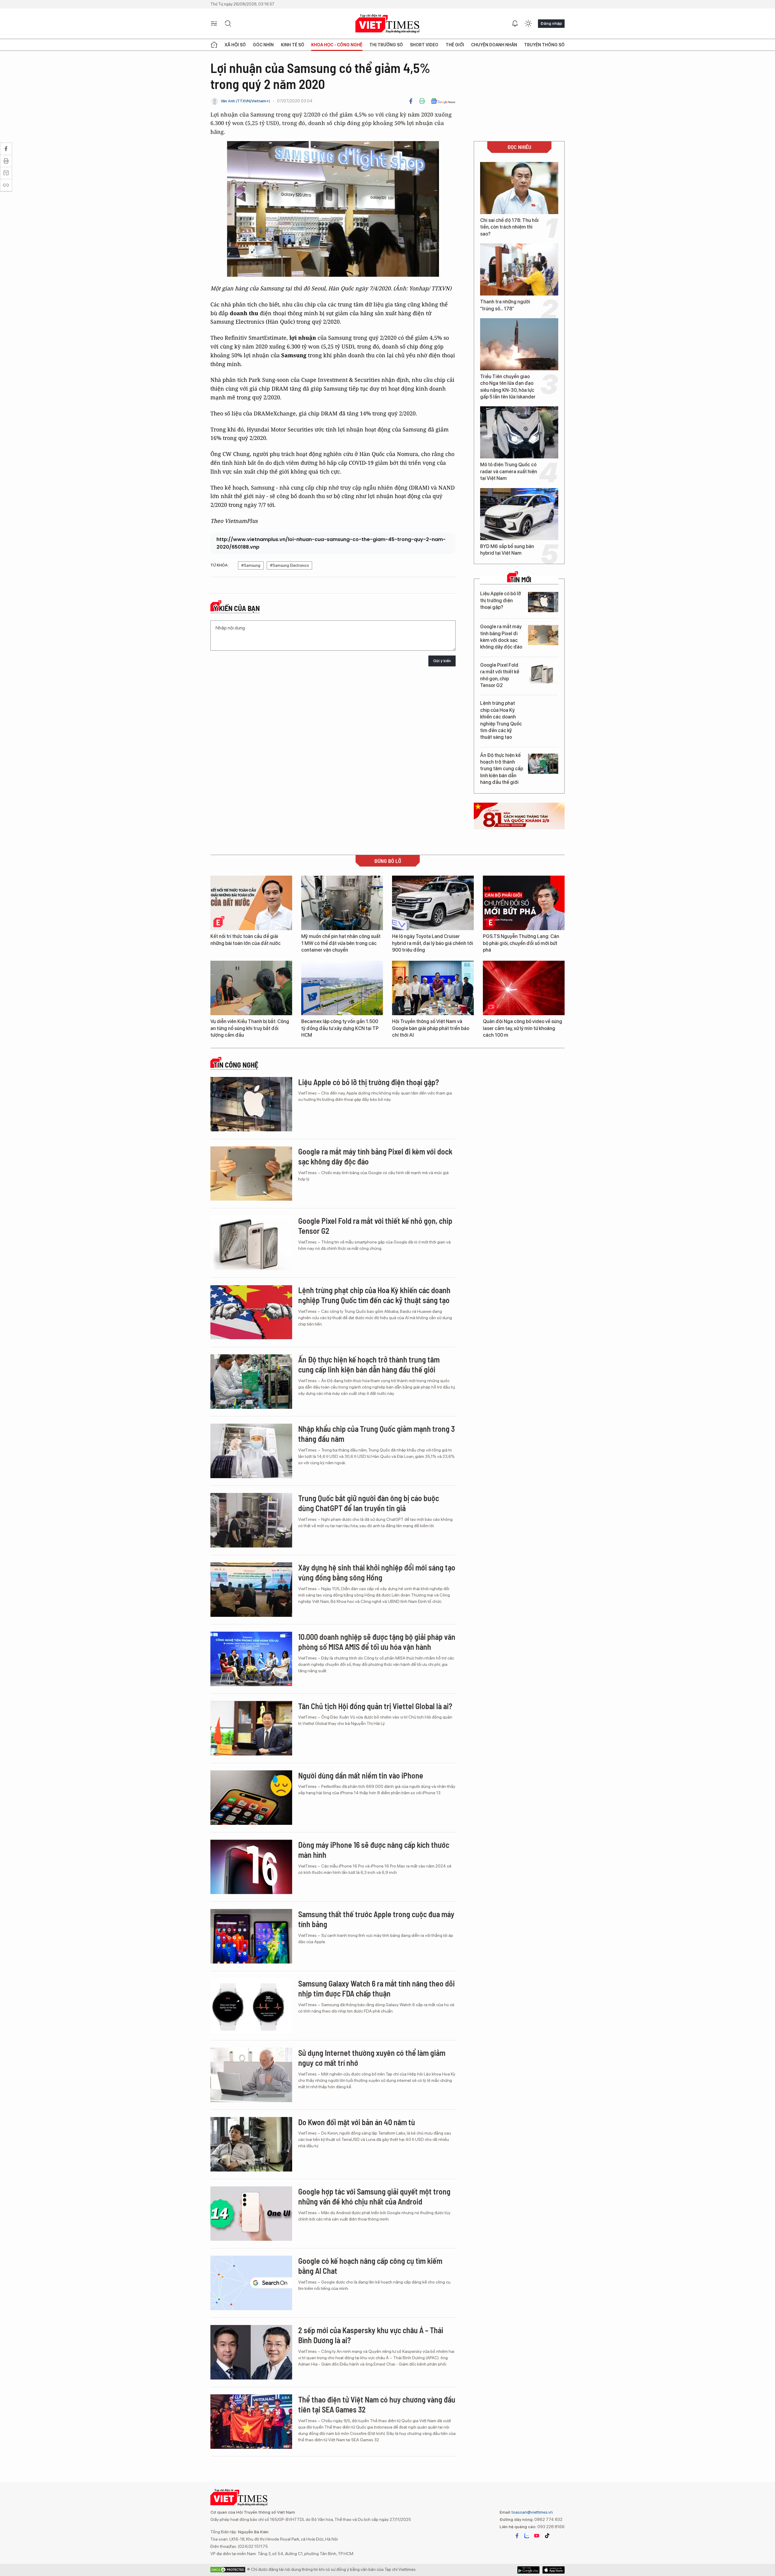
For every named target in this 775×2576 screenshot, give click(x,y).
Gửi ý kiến (442, 661)
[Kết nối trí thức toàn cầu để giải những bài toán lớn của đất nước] (251, 903)
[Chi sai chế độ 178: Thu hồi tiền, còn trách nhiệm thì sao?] (519, 188)
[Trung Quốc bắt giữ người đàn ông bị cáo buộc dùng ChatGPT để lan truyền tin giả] (251, 1520)
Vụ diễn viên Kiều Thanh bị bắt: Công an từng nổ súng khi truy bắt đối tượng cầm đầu (250, 1028)
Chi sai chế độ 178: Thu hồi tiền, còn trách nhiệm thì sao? (509, 227)
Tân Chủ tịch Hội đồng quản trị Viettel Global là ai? (375, 1706)
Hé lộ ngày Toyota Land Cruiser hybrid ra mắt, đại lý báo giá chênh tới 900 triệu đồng (433, 943)
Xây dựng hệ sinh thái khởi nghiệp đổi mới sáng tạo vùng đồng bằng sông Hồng (377, 1572)
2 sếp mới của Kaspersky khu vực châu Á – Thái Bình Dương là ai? (371, 2335)
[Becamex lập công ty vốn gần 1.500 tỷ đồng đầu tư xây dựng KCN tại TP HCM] (342, 988)
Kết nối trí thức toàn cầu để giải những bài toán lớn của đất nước (246, 940)
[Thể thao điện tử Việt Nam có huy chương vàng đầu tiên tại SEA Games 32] (251, 2422)
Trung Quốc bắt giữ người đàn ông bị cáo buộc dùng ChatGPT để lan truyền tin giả (369, 1503)
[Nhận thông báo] (515, 24)
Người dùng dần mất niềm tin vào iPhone (361, 1775)
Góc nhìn (263, 45)
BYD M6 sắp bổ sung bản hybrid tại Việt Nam (507, 550)
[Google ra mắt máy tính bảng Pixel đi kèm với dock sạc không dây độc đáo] (543, 635)
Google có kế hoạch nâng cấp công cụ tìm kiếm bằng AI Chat (370, 2266)
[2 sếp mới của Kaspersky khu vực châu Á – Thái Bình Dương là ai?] (251, 2352)
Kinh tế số (293, 45)
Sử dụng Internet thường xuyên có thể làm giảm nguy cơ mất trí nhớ (372, 2058)
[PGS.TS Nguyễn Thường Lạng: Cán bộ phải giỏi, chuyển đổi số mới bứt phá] (524, 903)
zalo (527, 2536)
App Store (528, 2570)
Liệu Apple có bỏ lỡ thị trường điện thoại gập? (501, 600)
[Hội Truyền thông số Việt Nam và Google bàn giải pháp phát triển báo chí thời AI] (433, 988)
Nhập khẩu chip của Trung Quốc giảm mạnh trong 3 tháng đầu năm (376, 1434)
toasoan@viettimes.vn (532, 2512)
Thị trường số (386, 45)
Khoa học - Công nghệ (337, 45)
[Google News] (443, 101)
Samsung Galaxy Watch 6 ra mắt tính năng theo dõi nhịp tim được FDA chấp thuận (376, 1988)
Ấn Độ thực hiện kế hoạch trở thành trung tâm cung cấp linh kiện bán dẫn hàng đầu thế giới (502, 769)
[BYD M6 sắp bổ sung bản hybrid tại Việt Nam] (519, 514)
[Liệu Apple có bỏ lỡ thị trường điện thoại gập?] (543, 602)
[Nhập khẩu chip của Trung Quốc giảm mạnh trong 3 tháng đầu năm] (251, 1451)
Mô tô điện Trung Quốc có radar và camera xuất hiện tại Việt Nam (509, 471)
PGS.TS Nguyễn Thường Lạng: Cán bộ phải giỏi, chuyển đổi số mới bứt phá (521, 943)
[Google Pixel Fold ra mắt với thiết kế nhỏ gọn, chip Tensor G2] (543, 674)
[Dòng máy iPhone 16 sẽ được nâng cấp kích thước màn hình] (251, 1867)
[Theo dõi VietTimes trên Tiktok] (547, 2536)
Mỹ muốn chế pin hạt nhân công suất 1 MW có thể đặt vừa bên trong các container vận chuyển (341, 943)
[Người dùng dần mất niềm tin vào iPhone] (251, 1798)
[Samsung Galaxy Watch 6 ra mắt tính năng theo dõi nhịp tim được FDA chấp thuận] (251, 2006)
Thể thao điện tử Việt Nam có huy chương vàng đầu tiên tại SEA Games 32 (377, 2404)
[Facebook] (411, 101)
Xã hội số (235, 45)
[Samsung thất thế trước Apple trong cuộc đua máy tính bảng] (251, 1936)
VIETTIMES (387, 24)
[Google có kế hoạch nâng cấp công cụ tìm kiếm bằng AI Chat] (251, 2283)
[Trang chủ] (214, 45)
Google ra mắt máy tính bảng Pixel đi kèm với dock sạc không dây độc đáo (501, 637)
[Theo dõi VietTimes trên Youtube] (537, 2536)
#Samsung (251, 565)
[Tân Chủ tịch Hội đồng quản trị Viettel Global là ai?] (251, 1728)
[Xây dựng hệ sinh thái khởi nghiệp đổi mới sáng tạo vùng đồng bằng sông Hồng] (251, 1590)
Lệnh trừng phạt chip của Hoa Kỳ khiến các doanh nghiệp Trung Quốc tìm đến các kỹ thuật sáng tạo (501, 720)
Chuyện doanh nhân (494, 45)
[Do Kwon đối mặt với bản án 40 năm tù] (251, 2144)
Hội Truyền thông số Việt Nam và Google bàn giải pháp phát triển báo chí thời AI (431, 1028)
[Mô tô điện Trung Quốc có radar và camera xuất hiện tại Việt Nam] (519, 432)
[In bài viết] (422, 101)
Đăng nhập (551, 23)
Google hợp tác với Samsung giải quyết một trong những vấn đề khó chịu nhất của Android (374, 2196)
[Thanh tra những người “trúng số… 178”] (519, 269)
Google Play (554, 2570)
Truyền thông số (544, 45)
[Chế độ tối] (528, 24)
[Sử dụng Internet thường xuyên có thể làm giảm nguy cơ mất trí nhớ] (251, 2075)
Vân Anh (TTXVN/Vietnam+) (245, 101)
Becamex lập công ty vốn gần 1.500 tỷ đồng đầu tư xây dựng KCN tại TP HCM (340, 1028)
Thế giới (455, 45)
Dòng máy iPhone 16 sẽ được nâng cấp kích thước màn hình (374, 1850)
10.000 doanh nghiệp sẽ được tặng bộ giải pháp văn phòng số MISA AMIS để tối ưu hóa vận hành (377, 1642)
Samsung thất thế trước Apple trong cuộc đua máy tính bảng (376, 1919)
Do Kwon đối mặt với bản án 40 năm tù (357, 2122)
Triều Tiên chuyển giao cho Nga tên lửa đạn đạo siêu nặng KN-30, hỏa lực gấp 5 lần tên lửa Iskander (508, 387)
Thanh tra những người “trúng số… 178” (505, 305)
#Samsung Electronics (289, 565)
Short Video (424, 45)
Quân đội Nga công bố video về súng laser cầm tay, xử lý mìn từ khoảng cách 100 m (523, 1028)
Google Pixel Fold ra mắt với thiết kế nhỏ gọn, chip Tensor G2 (500, 675)
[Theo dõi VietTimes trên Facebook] (517, 2536)
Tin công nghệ (236, 1065)
